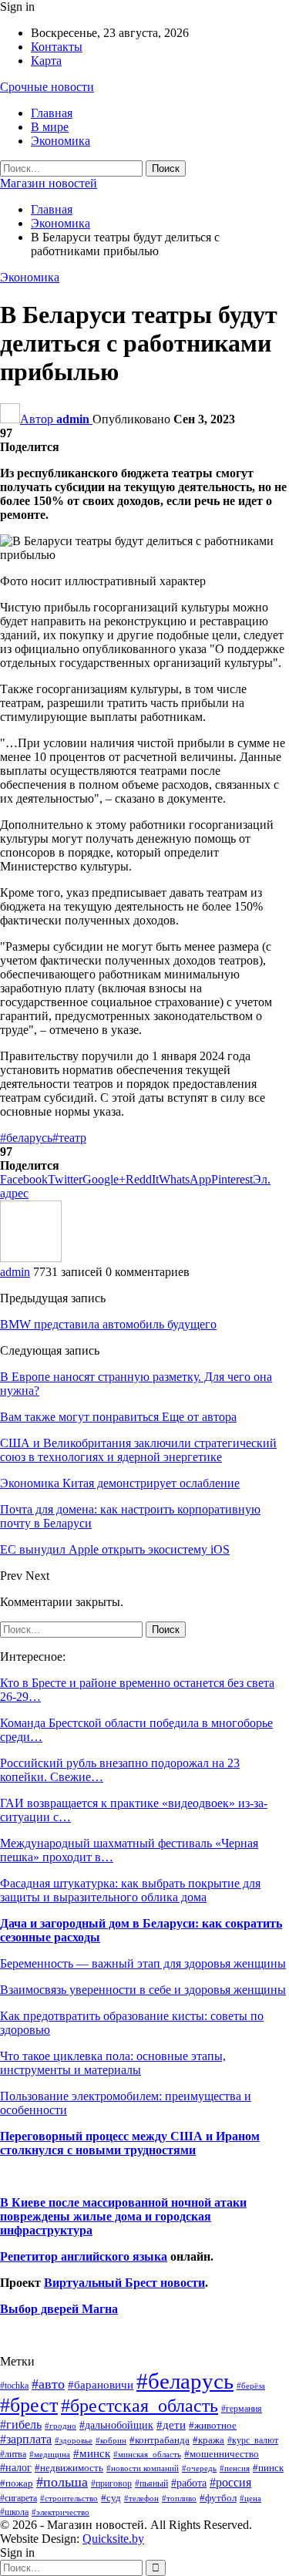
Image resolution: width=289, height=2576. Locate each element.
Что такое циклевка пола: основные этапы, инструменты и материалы (113, 2063)
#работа (189, 2483)
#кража (208, 2440)
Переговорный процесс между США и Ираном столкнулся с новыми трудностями (130, 2143)
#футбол (218, 2498)
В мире (50, 127)
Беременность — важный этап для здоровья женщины (143, 1963)
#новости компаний (143, 2468)
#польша (62, 2482)
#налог (16, 2467)
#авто (48, 2384)
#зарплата (26, 2439)
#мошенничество (222, 2454)
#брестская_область (139, 2405)
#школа (14, 2512)
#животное (213, 2425)
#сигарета (18, 2498)
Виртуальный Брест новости (124, 2283)
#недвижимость (69, 2468)
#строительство (69, 2499)
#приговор (111, 2483)
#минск (92, 2453)
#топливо (179, 2498)
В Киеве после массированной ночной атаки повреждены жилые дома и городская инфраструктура (123, 2216)
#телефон (141, 2499)
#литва (13, 2454)
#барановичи (101, 2385)
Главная (52, 113)
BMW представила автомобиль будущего (108, 1324)
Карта (46, 61)
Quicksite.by (113, 2539)
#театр (69, 1138)
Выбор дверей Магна (59, 2309)
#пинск (268, 2468)
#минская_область (147, 2454)
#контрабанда (160, 2440)
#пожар (17, 2483)
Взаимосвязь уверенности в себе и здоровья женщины (143, 1990)
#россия (230, 2482)
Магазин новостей (49, 183)
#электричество (60, 2512)
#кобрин (111, 2440)
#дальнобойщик (116, 2425)
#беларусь (26, 1138)
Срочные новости (47, 87)
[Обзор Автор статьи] (31, 1258)
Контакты (57, 47)
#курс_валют (253, 2440)
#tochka (14, 2386)
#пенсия (235, 2468)
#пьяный (151, 2484)
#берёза (251, 2386)
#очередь (199, 2468)
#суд (111, 2498)
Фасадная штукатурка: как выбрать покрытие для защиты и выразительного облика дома (130, 1890)
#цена (250, 2498)
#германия (242, 2409)
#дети (171, 2425)
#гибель (21, 2424)
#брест (29, 2405)
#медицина (50, 2454)
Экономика (60, 141)
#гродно (60, 2426)
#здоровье (74, 2441)
